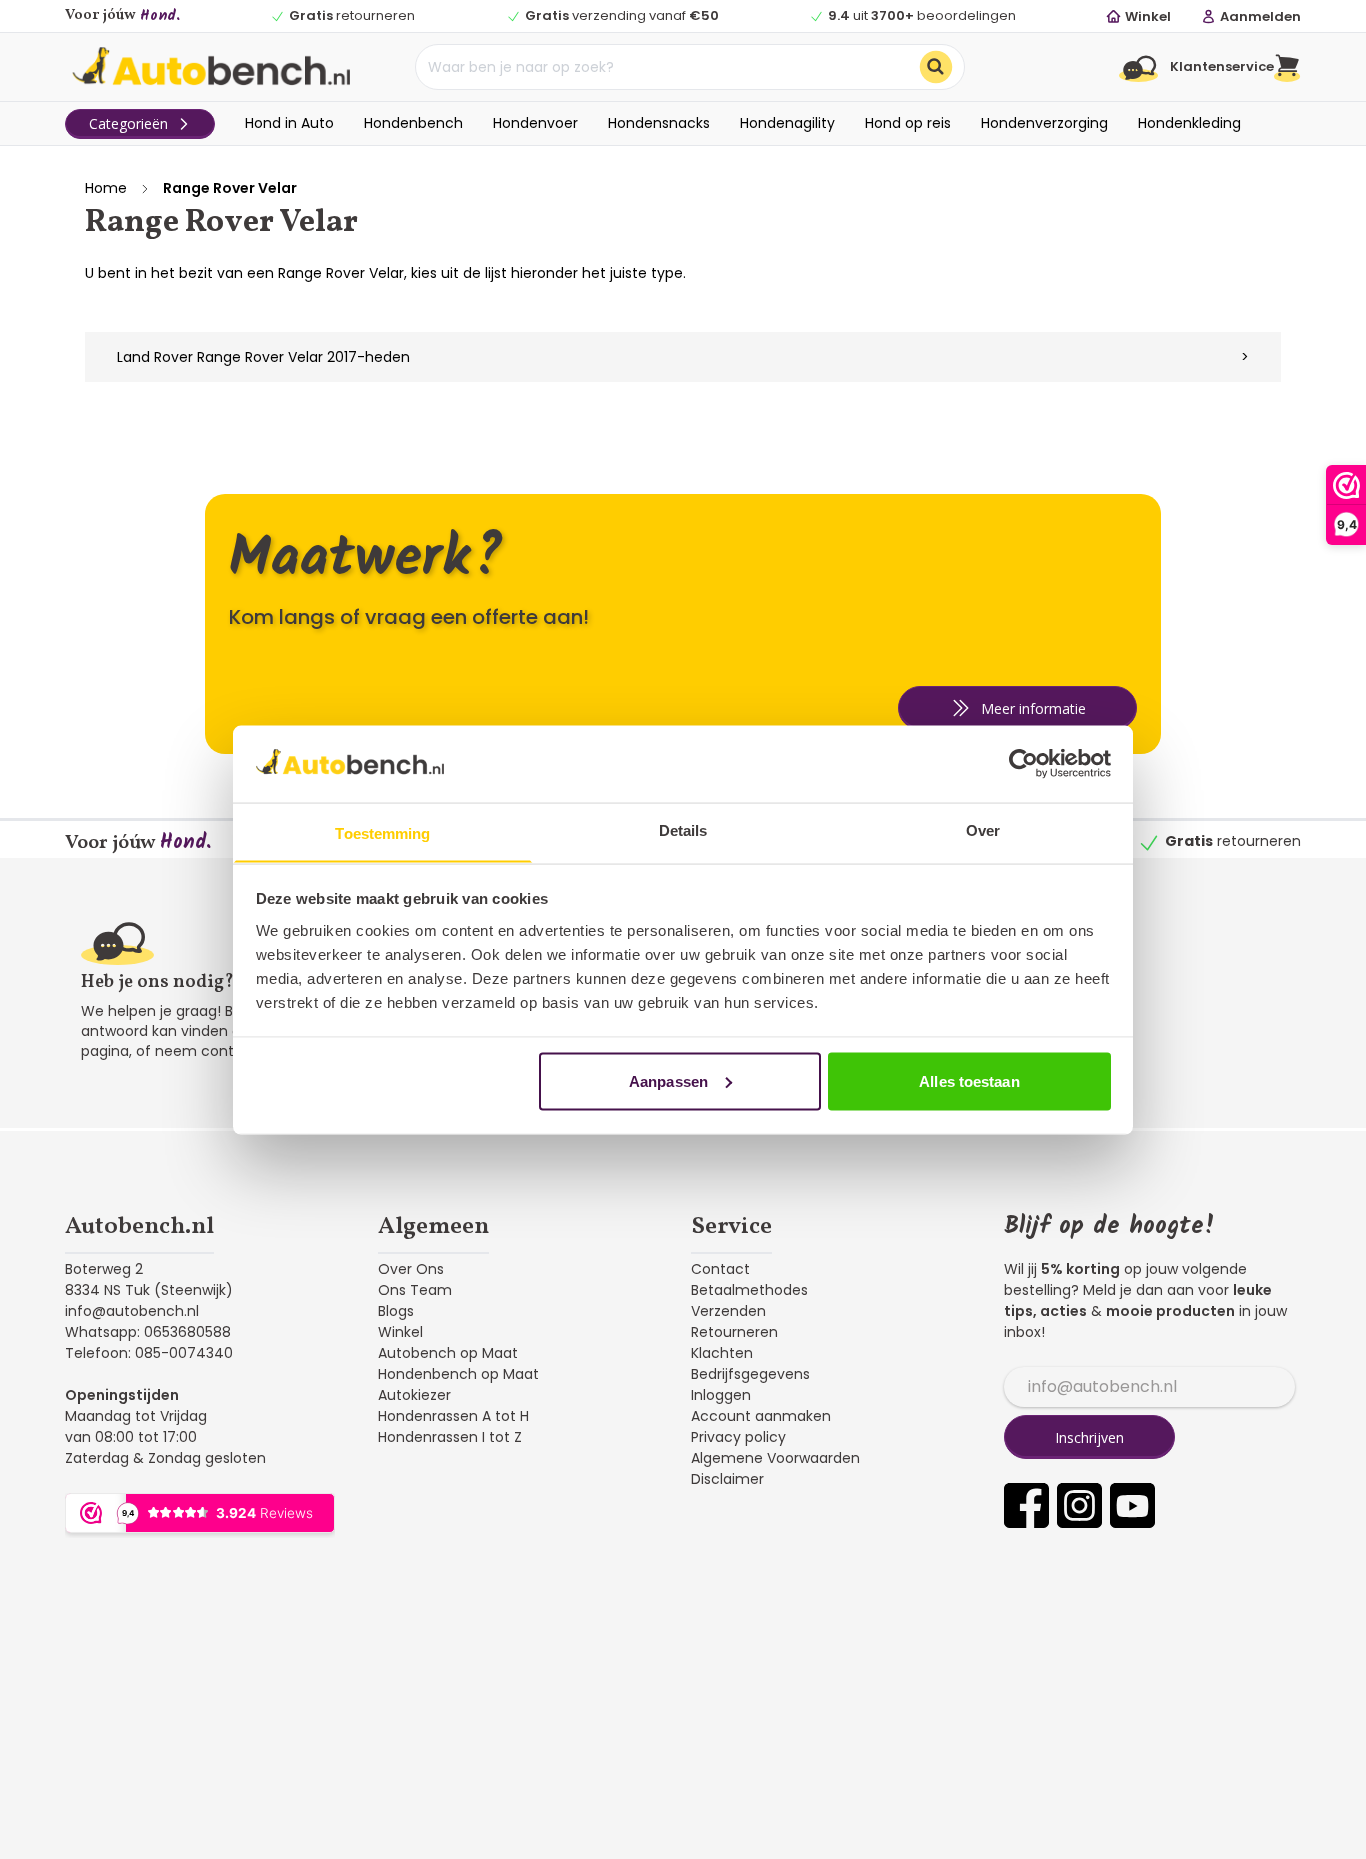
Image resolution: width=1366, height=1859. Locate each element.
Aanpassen (668, 1080)
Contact (720, 1269)
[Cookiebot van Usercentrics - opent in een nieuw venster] (1023, 763)
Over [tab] (983, 829)
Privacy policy (738, 1437)
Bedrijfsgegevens (750, 1374)
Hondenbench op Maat (458, 1374)
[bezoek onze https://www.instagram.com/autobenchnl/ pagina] (1079, 1505)
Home (106, 188)
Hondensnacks (659, 123)
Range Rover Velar (230, 188)
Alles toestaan (969, 1080)
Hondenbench (413, 123)
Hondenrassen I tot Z (450, 1437)
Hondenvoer (535, 123)
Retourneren (734, 1332)
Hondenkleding (1189, 123)
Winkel (400, 1332)
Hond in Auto (289, 123)
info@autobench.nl (132, 1311)
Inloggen (721, 1395)
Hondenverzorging (1044, 123)
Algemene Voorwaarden (775, 1458)
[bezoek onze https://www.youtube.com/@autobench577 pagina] (1132, 1505)
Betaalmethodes (749, 1290)
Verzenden (728, 1311)
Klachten (722, 1353)
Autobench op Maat (448, 1353)
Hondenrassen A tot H (453, 1416)
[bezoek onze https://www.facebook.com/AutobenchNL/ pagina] (1026, 1505)
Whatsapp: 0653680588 (148, 1332)
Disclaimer (727, 1479)
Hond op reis (908, 123)
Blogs (396, 1311)
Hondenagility (787, 123)
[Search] (936, 67)
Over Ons (411, 1269)
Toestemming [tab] (382, 832)
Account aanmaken (761, 1416)
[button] (1287, 67)
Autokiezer (414, 1395)
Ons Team (415, 1290)
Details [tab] (683, 829)
